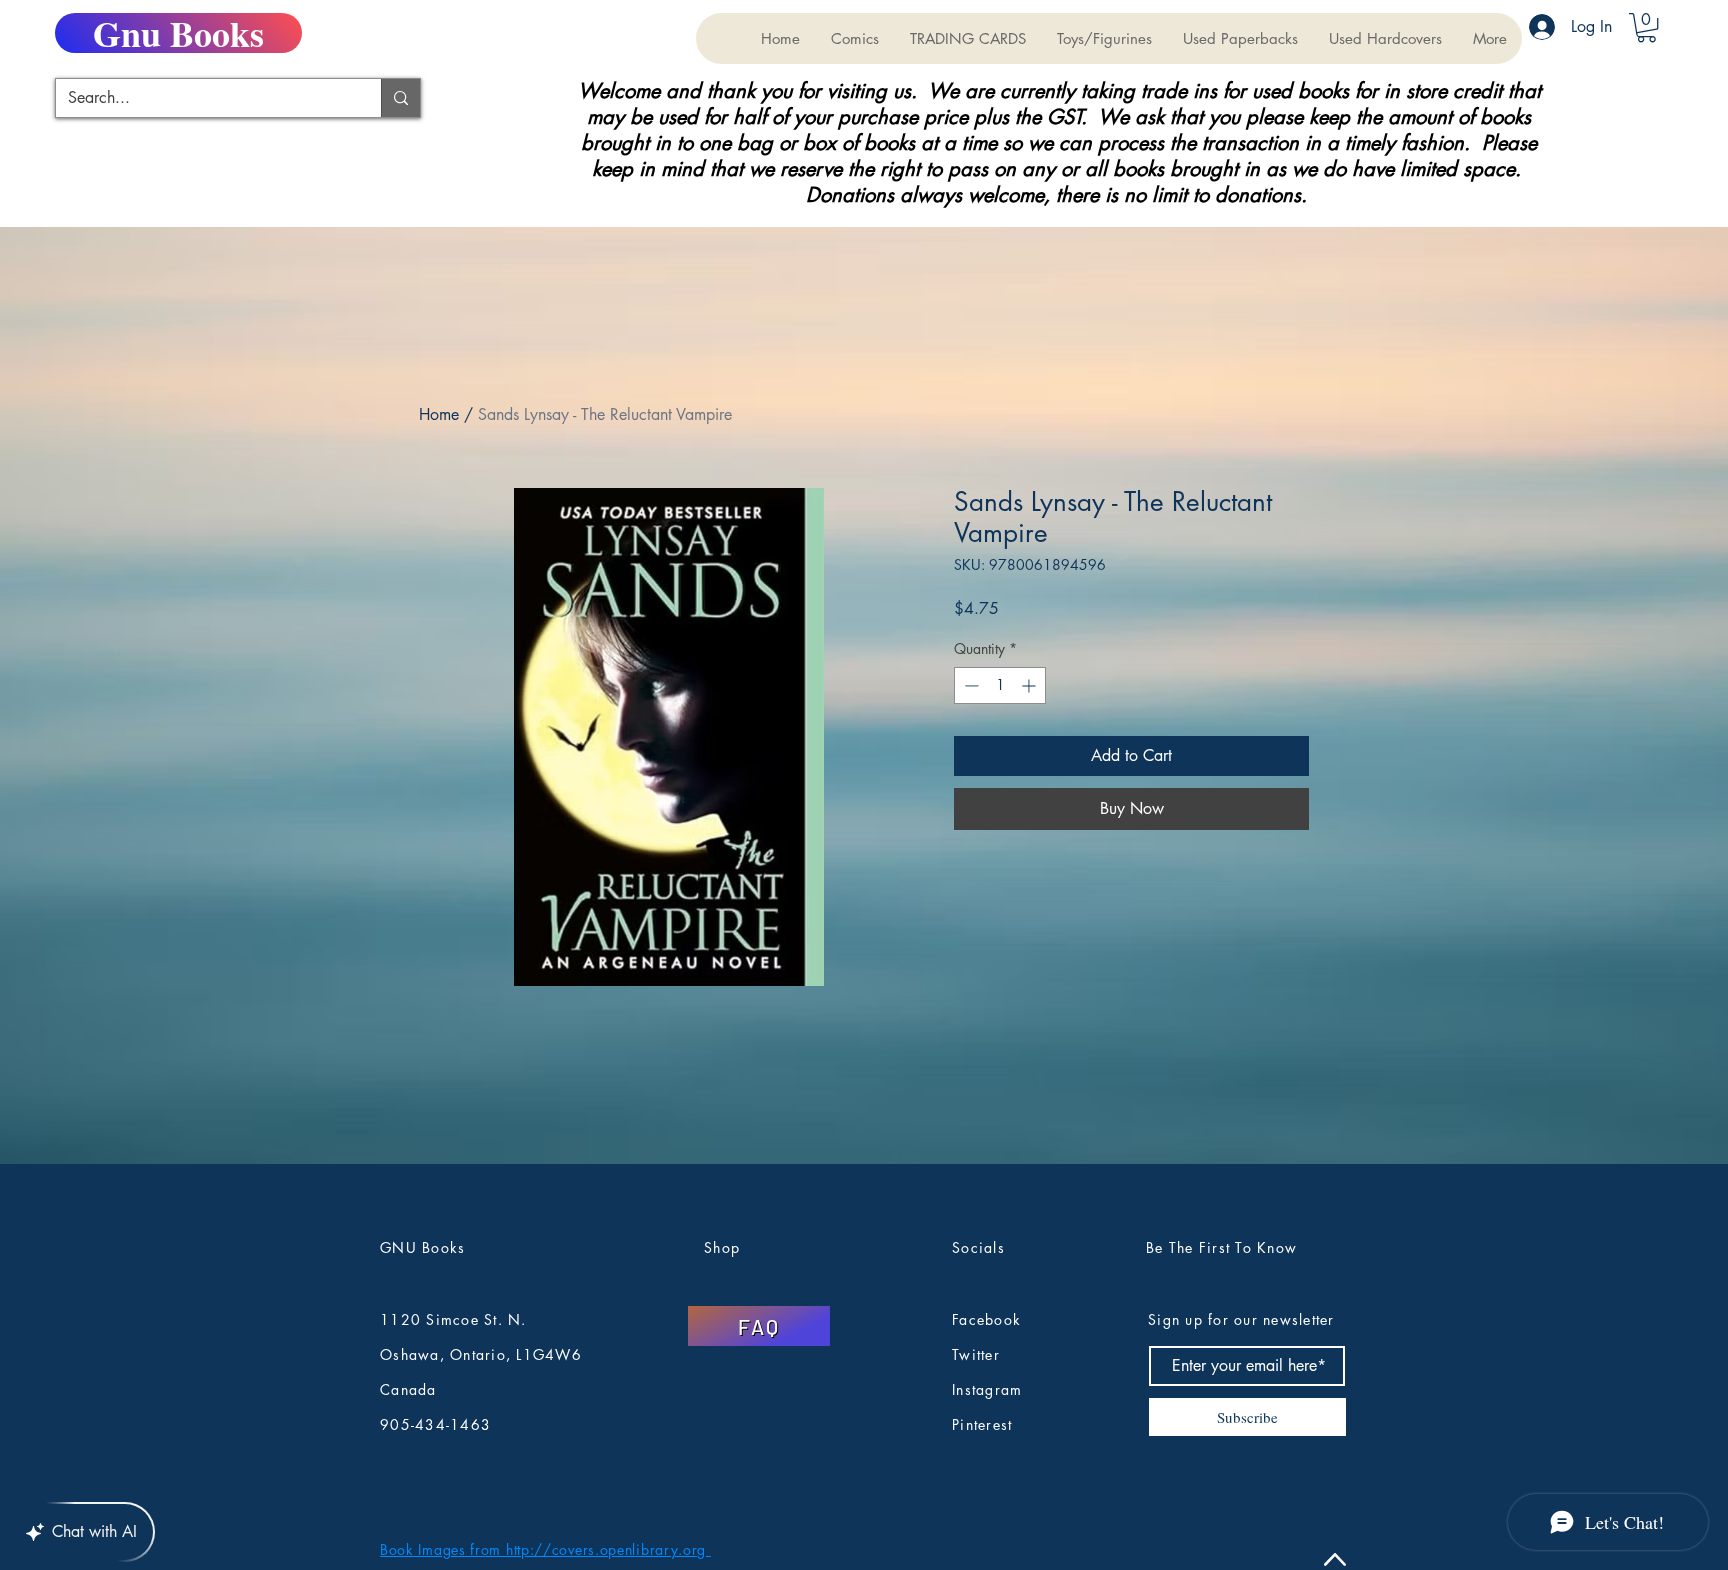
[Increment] (1030, 685)
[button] (967, 38)
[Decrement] (969, 685)
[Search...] (400, 98)
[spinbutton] (1000, 685)
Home (439, 414)
